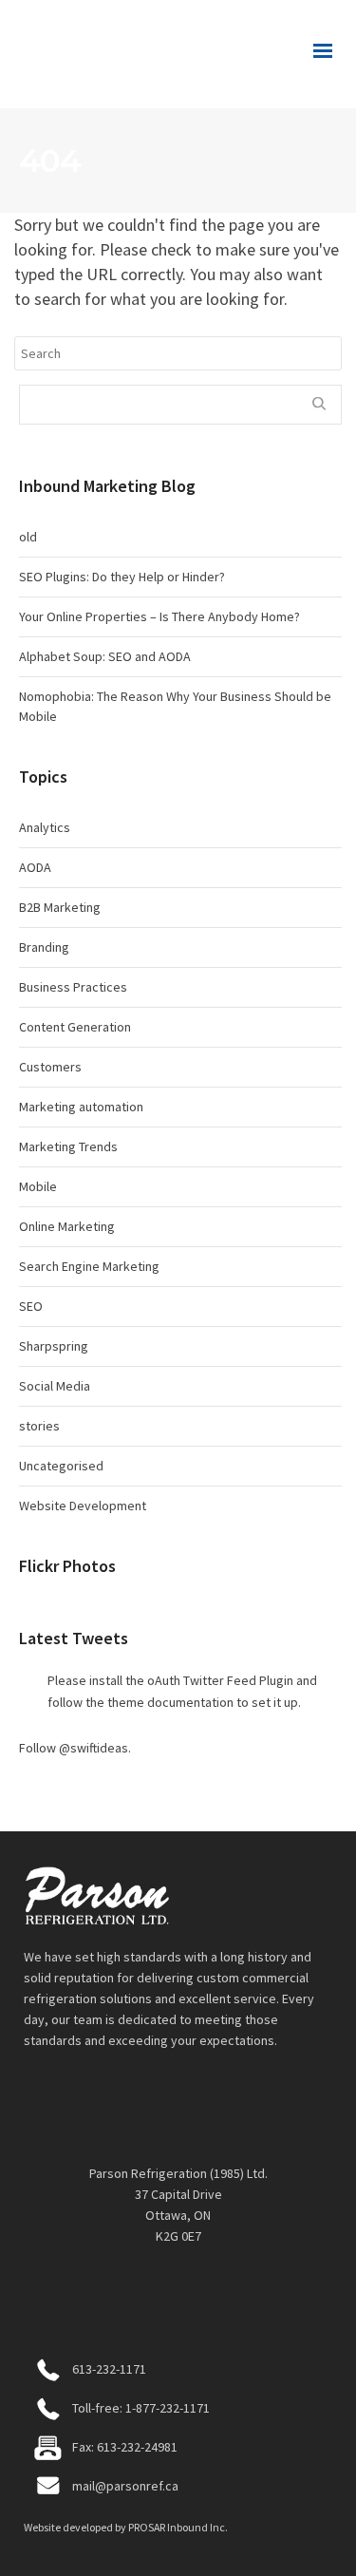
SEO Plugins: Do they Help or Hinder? (122, 577)
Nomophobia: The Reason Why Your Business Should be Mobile (175, 706)
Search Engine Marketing (89, 1266)
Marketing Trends (68, 1146)
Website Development (83, 1506)
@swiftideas (94, 1748)
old (28, 537)
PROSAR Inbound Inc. (178, 2527)
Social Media (55, 1386)
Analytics (45, 827)
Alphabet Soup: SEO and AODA (105, 656)
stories (39, 1426)
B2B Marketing (60, 907)
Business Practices (73, 987)
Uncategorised (61, 1466)
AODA (35, 867)
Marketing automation (81, 1107)
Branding (44, 947)
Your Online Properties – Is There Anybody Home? (159, 616)
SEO (31, 1306)
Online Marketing (67, 1226)
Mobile (38, 1186)
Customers (50, 1067)
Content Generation (75, 1027)
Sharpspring (54, 1346)
